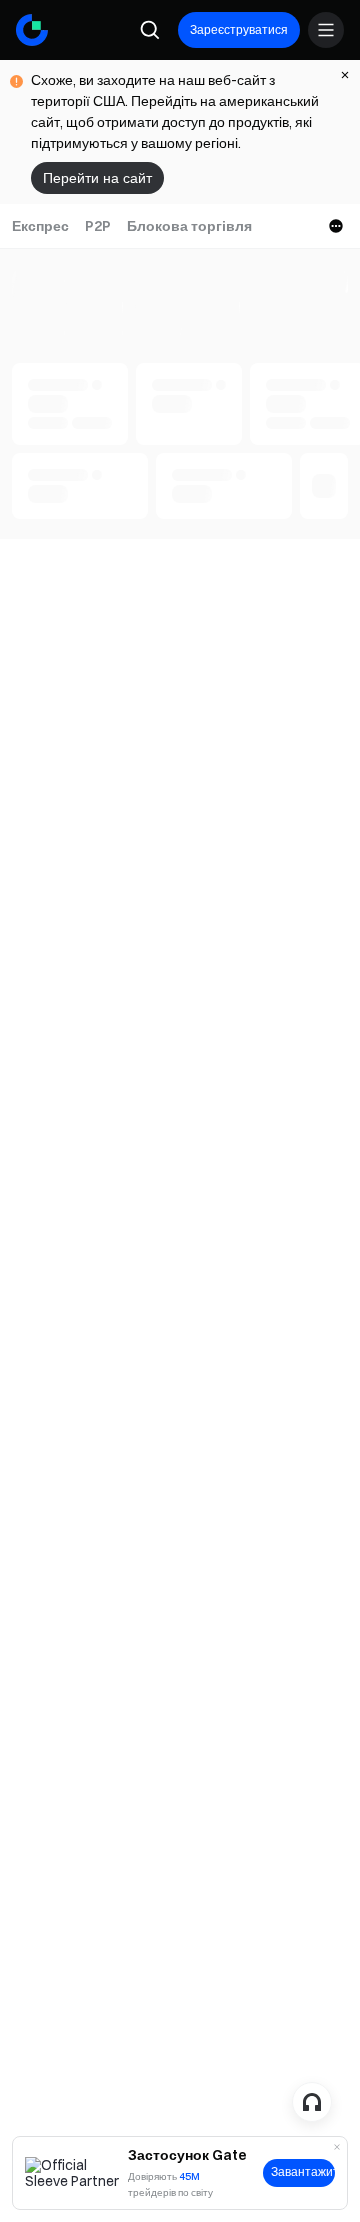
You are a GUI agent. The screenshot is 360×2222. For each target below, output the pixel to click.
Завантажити (303, 2172)
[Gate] (32, 30)
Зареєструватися (239, 29)
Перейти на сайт (97, 178)
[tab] (40, 226)
